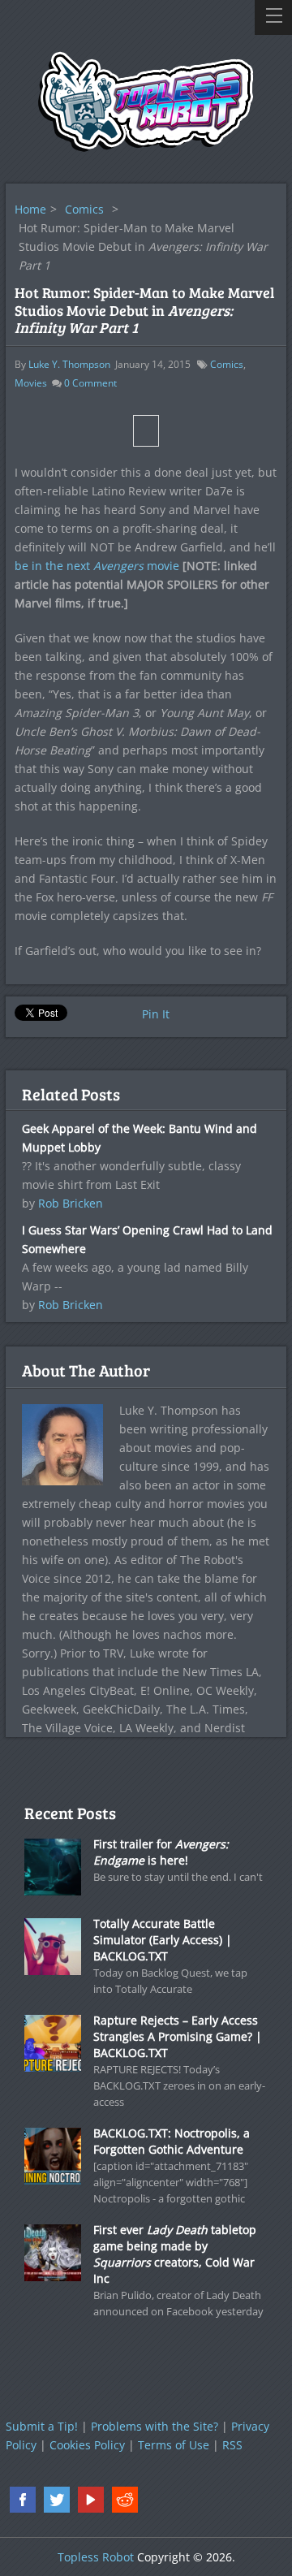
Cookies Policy (87, 2445)
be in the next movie (97, 566)
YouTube (91, 2500)
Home (30, 209)
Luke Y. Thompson (69, 364)
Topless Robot (96, 2557)
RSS (232, 2445)
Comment (90, 383)
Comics (84, 209)
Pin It (156, 1014)
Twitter (57, 2500)
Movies (31, 383)
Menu (273, 17)
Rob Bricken (71, 1203)
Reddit (125, 2500)
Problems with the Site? (155, 2426)
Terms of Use (174, 2445)
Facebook (23, 2500)
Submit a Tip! (42, 2426)
